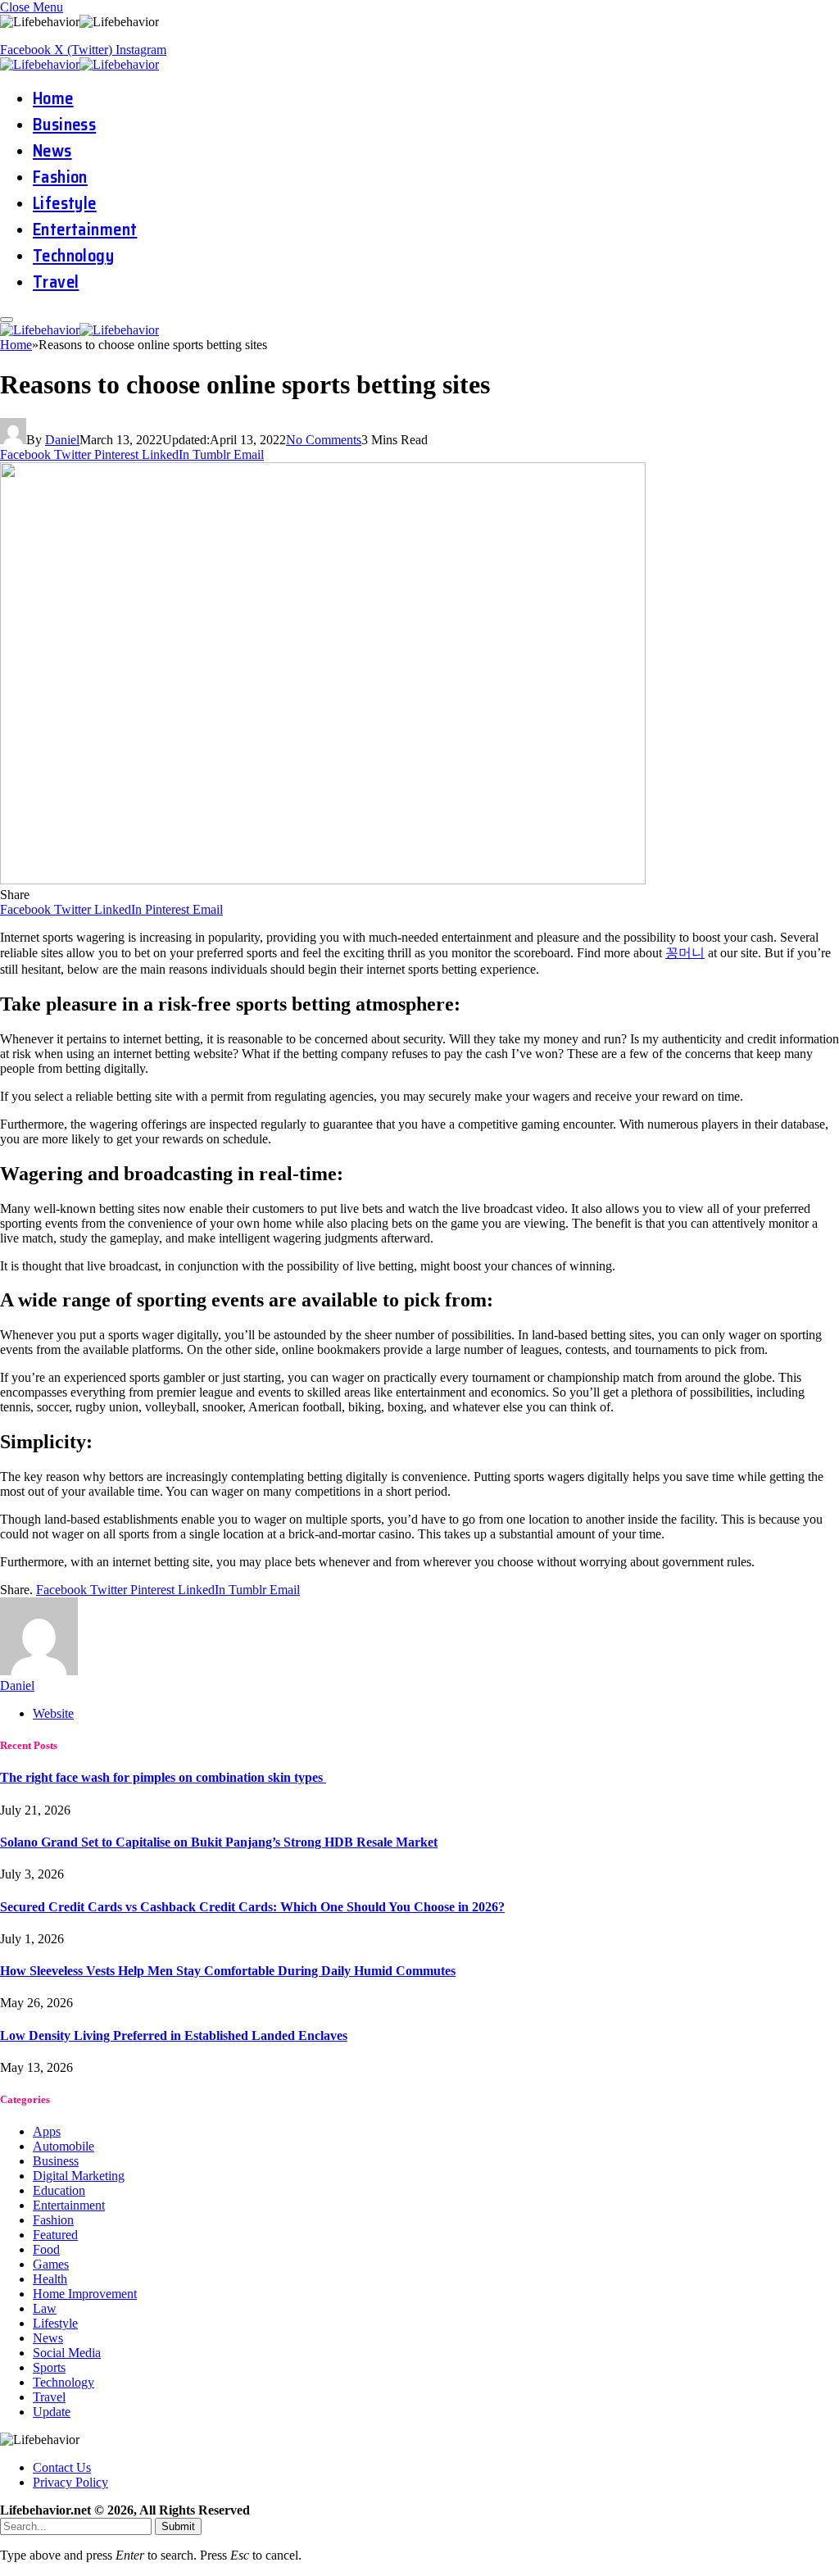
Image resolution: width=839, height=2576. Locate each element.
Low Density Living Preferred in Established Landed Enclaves (174, 2035)
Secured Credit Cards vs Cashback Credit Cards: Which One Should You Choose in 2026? (252, 1907)
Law (45, 2308)
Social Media (67, 2353)
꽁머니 (685, 953)
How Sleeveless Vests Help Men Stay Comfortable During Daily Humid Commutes (228, 1971)
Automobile (63, 2146)
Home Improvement (85, 2294)
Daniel (62, 440)
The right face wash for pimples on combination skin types (163, 1777)
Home (53, 98)
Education (59, 2190)
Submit (178, 2526)
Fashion (60, 177)
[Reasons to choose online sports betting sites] (323, 880)
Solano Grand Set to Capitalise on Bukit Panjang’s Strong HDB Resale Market (219, 1842)
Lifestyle (65, 203)
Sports (49, 2367)
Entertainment (85, 229)
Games (51, 2264)
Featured (55, 2235)
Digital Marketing (79, 2176)
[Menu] (7, 320)
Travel (56, 282)
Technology (73, 256)
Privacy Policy (70, 2482)
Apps (47, 2131)
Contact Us (62, 2467)
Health (50, 2279)
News (52, 151)
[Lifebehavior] (82, 64)
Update (52, 2412)
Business (64, 125)
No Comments (324, 440)
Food (46, 2249)
